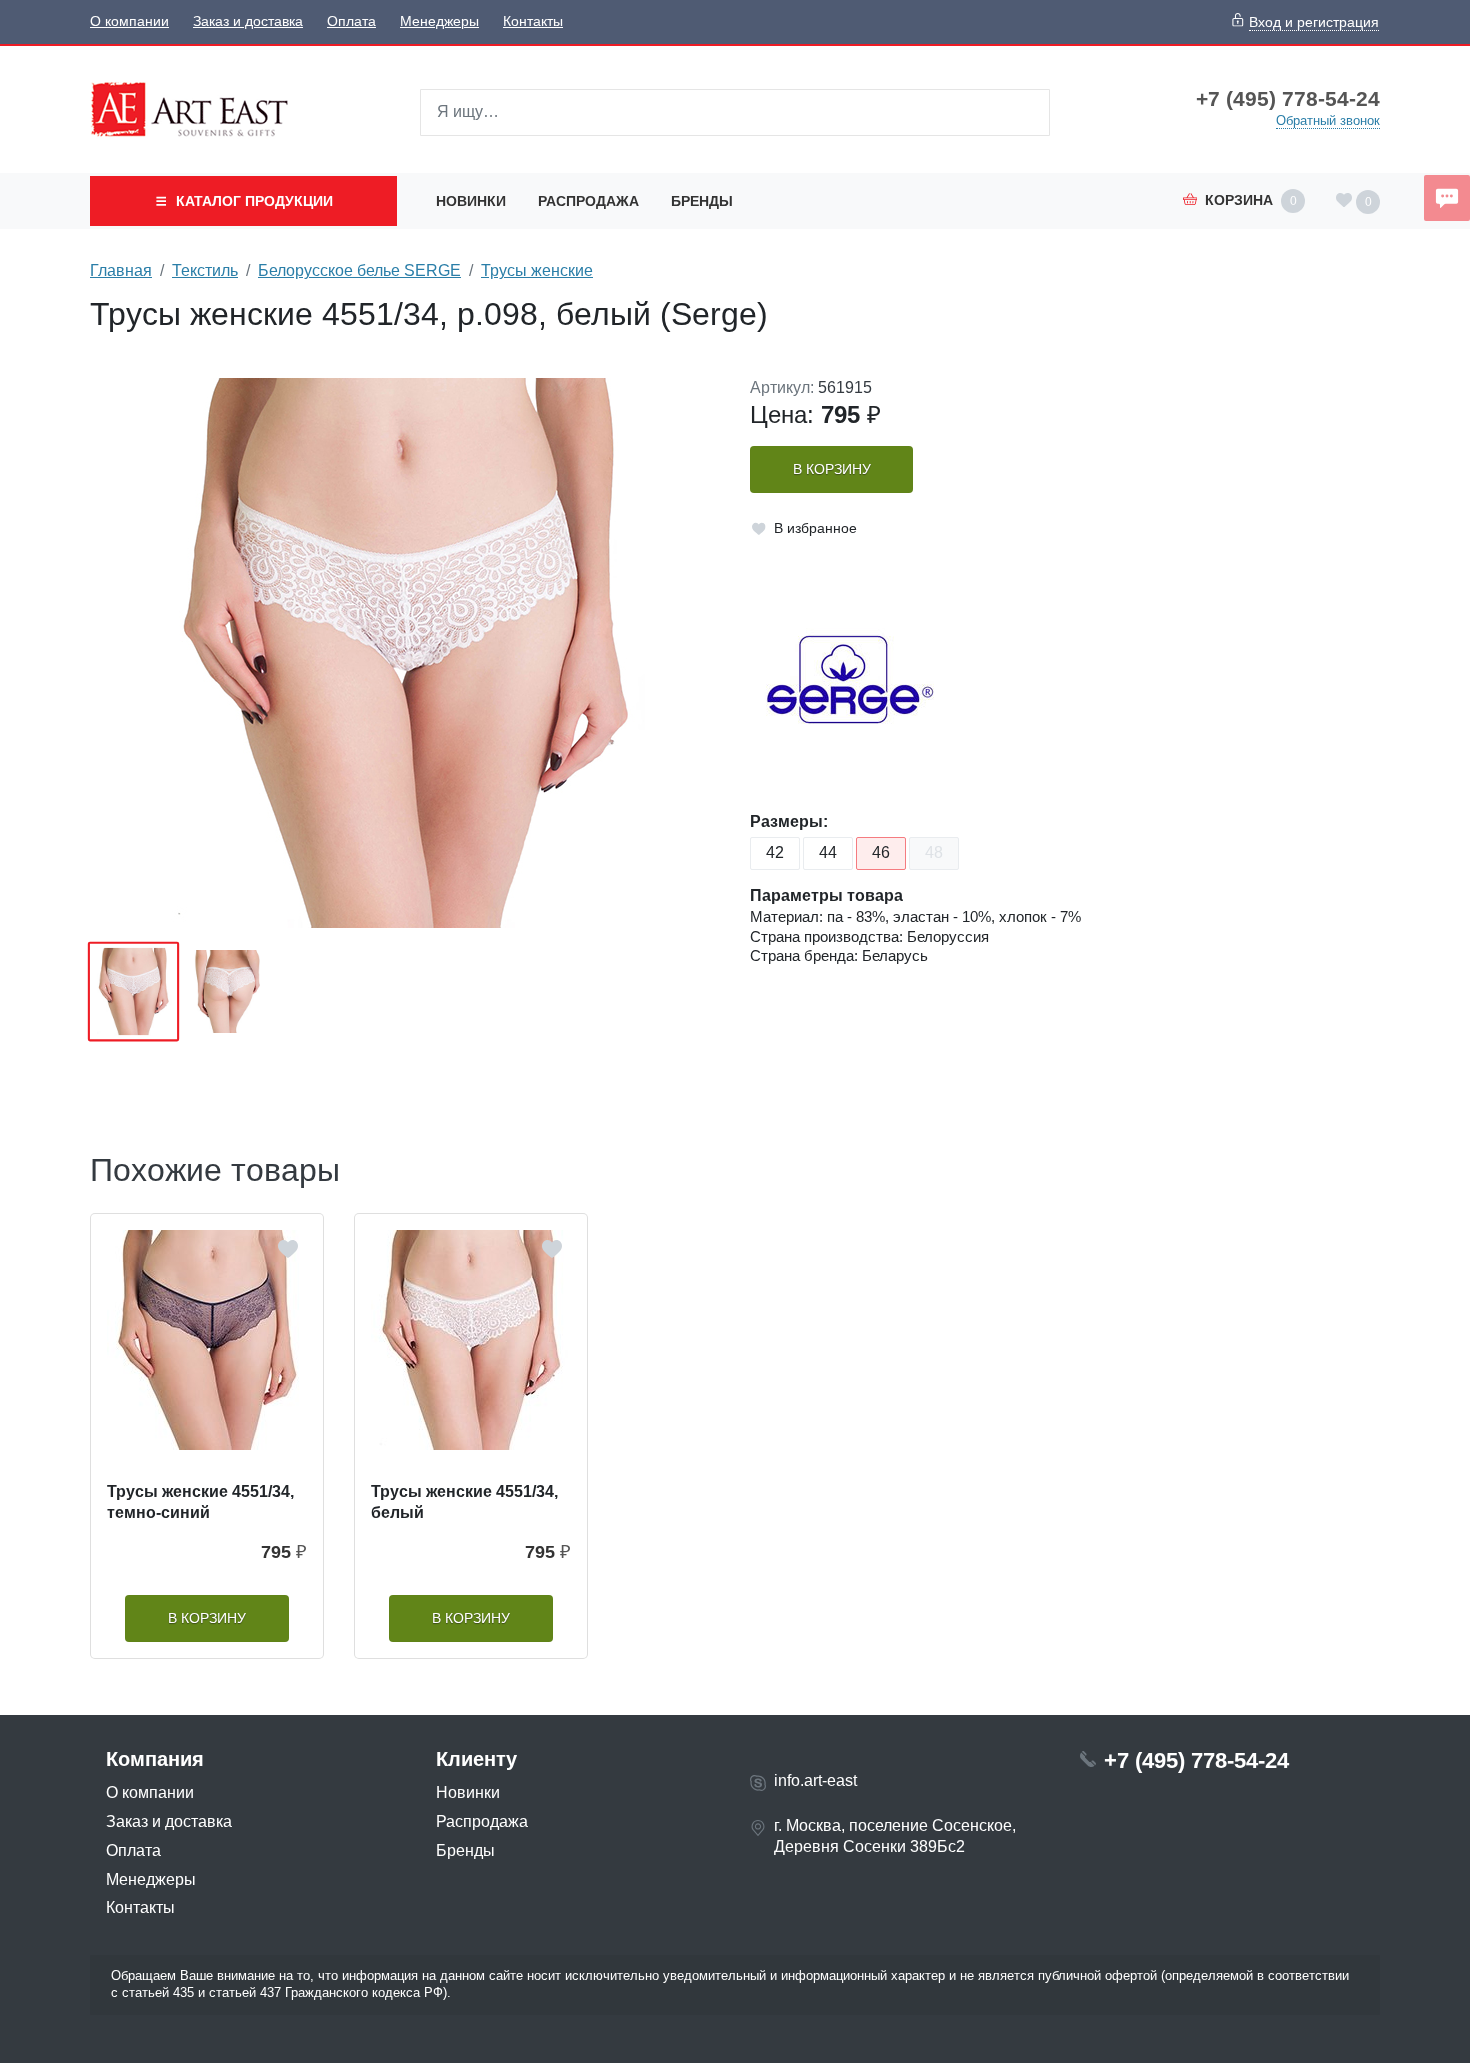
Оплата (351, 21)
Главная (121, 270)
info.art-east (815, 1780)
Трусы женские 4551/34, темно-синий (200, 1502)
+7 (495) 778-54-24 (1288, 99)
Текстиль (205, 270)
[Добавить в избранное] (288, 1249)
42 (775, 852)
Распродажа (588, 201)
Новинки (471, 201)
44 (828, 852)
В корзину (832, 469)
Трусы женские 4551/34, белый (464, 1502)
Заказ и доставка (248, 21)
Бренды (702, 201)
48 (934, 852)
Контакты (533, 21)
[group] (405, 653)
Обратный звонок (1328, 120)
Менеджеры (439, 21)
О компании (129, 21)
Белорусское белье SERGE (359, 270)
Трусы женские (537, 270)
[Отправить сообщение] (1447, 198)
